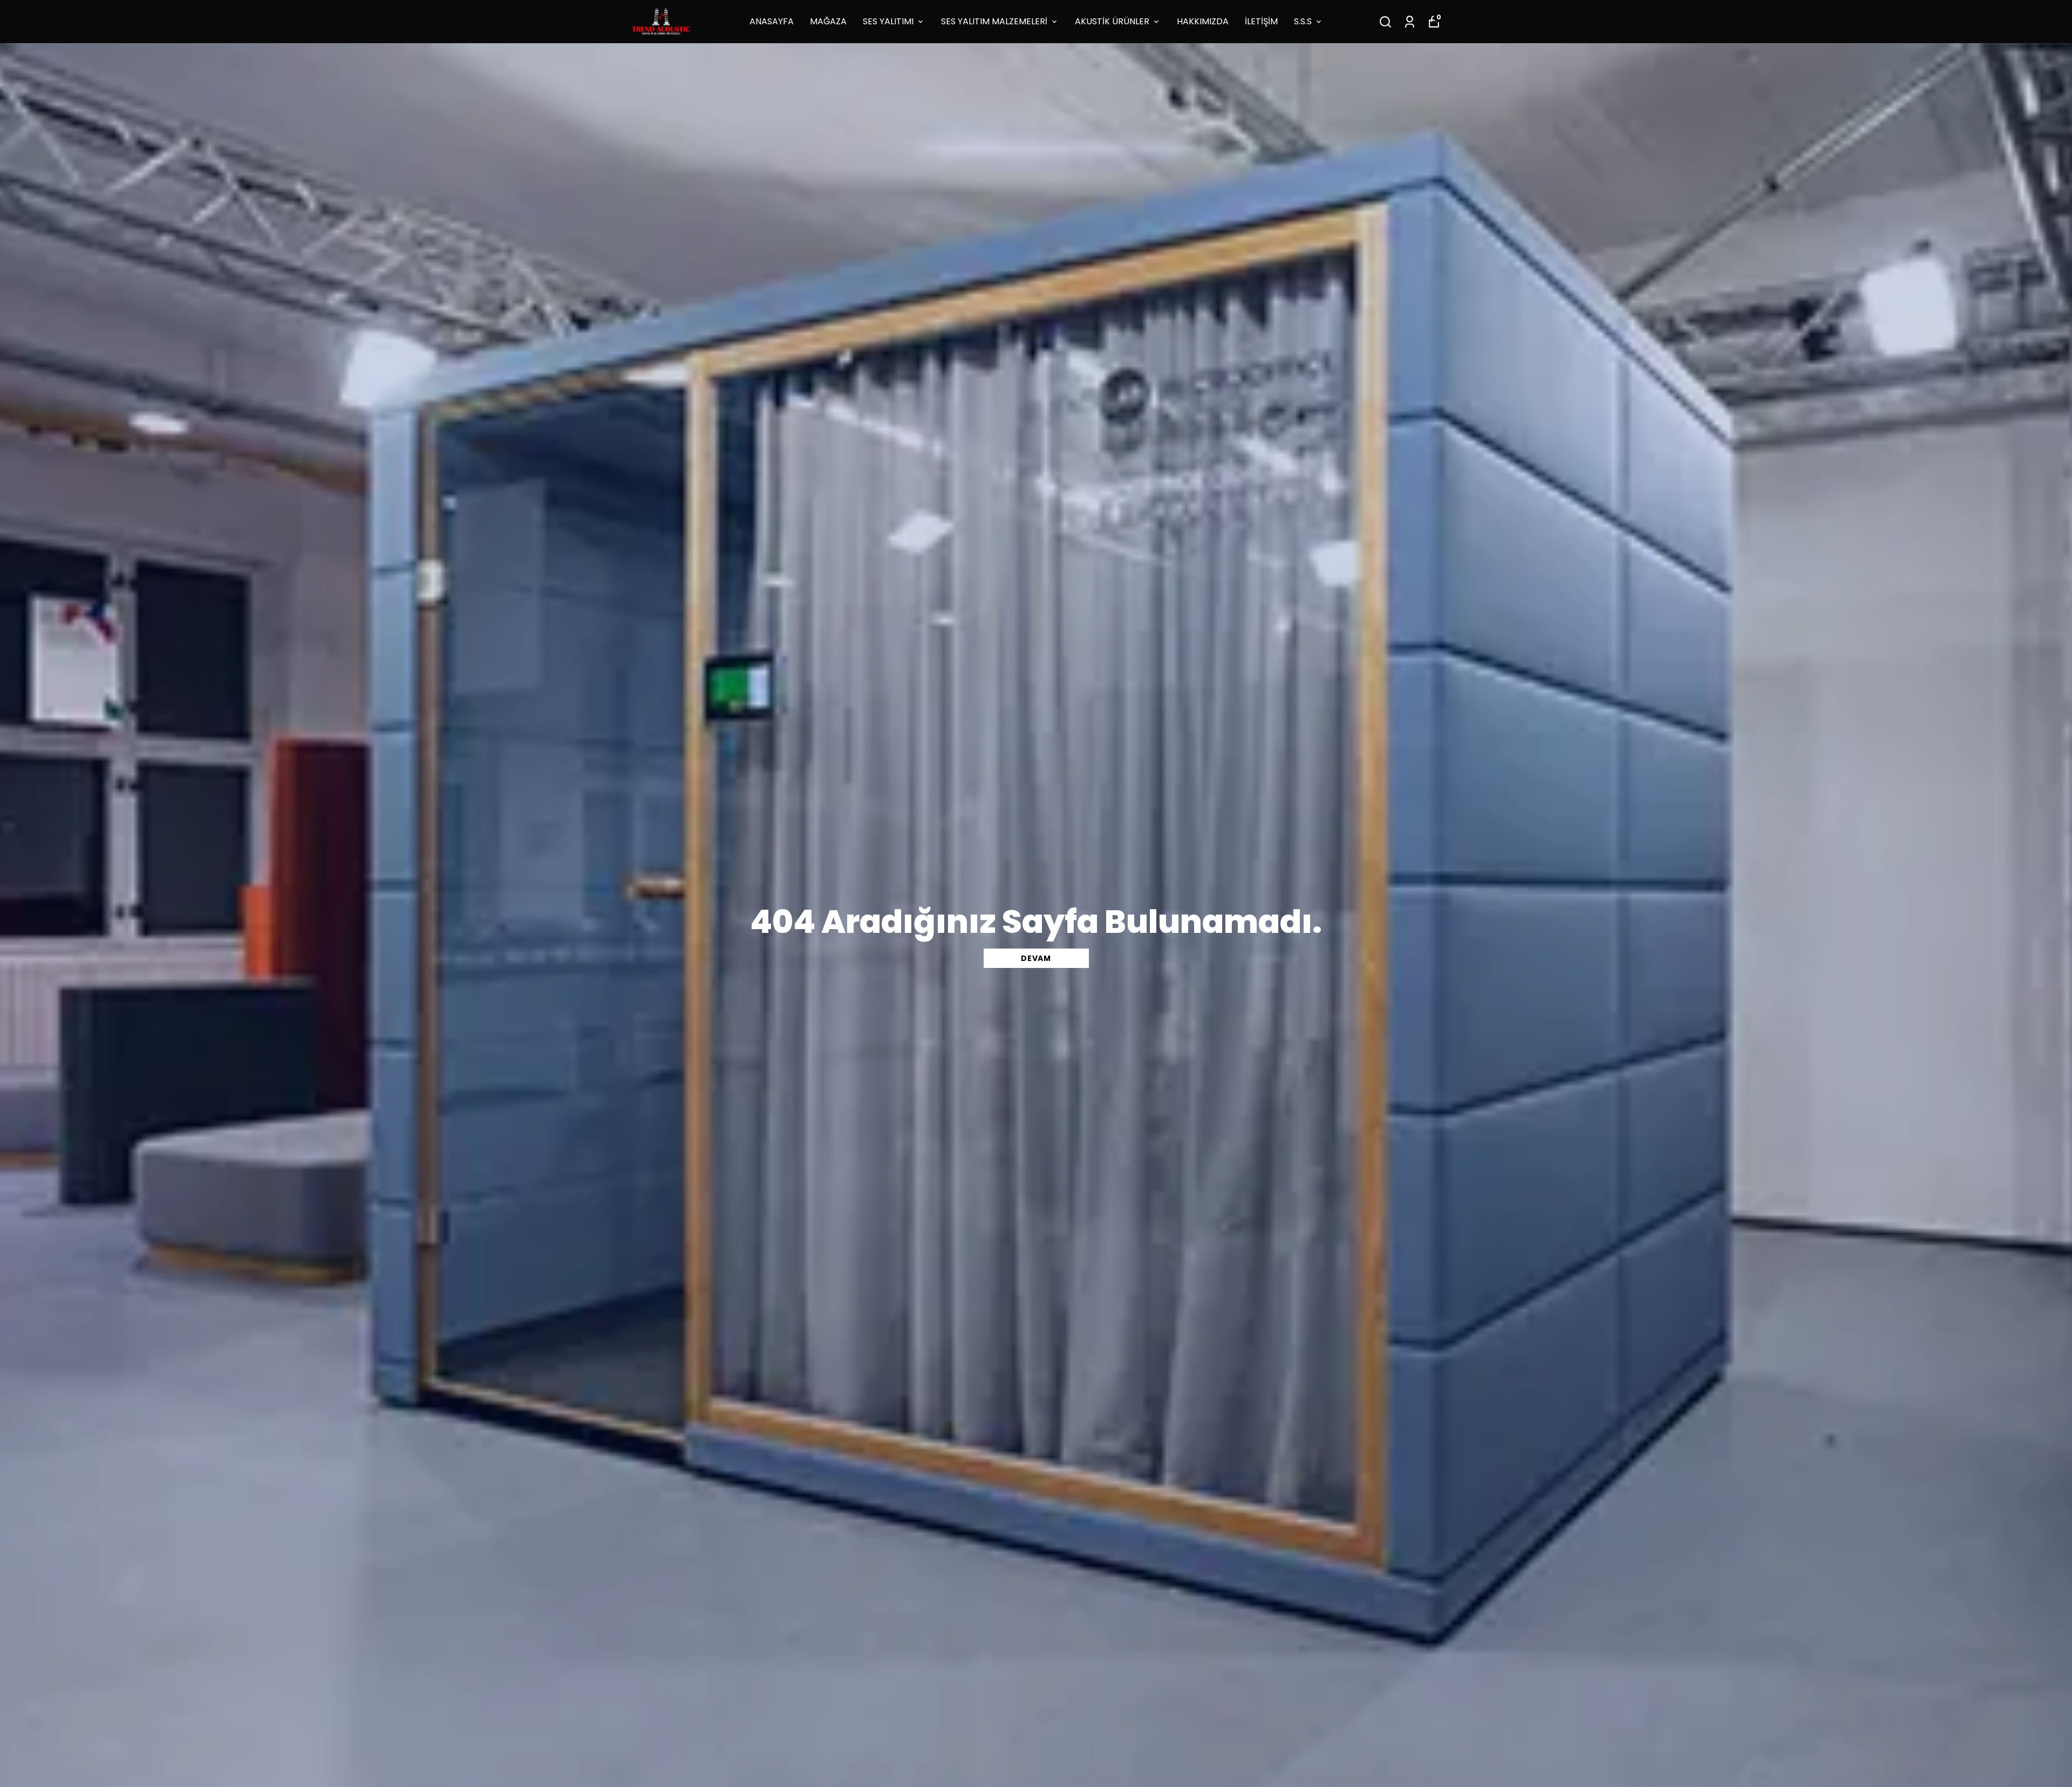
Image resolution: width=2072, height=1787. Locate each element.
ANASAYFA (772, 21)
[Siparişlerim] (1410, 22)
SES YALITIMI (888, 21)
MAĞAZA (828, 21)
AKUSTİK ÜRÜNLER (1112, 21)
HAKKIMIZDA (1203, 21)
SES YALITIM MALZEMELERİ (994, 21)
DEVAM (1036, 958)
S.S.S (1303, 21)
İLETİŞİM (1261, 21)
